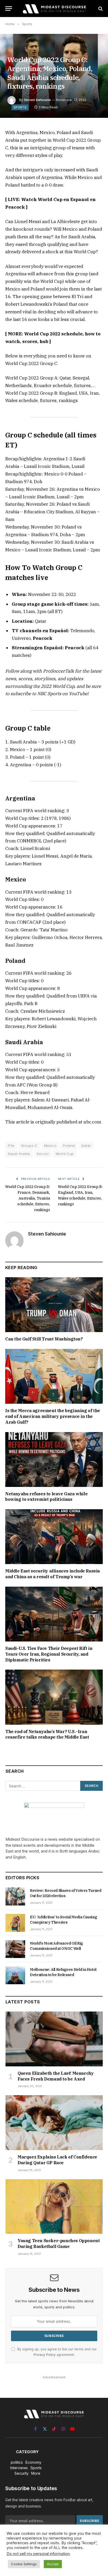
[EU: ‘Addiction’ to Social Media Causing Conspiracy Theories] (15, 1923)
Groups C (29, 1146)
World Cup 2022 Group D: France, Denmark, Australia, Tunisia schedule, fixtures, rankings (28, 1198)
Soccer (43, 1154)
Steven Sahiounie (37, 100)
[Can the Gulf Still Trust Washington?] (54, 1305)
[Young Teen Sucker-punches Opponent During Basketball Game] (54, 2207)
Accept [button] (53, 2564)
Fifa (11, 1146)
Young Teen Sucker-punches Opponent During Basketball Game (59, 2244)
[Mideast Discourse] (54, 9)
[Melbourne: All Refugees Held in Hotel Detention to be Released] (15, 1975)
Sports (20, 107)
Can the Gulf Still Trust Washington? (44, 1339)
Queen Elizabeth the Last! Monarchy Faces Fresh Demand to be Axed (56, 2076)
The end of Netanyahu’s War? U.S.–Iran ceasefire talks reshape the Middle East (47, 1734)
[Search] (100, 9)
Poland (69, 1146)
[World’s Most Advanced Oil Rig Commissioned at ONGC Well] (15, 1949)
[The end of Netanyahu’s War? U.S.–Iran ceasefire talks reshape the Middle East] (54, 1697)
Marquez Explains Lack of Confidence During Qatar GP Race (57, 2160)
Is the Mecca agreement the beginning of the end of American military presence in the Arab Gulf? (53, 1416)
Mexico (50, 1146)
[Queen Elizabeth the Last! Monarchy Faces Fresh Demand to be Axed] (54, 2039)
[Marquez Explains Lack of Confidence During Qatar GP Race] (54, 2123)
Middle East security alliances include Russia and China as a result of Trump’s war (53, 1574)
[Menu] (9, 9)
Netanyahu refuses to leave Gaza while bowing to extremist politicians (46, 1497)
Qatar (86, 1146)
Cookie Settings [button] (24, 2564)
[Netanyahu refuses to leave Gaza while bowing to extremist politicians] (54, 1459)
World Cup (65, 1154)
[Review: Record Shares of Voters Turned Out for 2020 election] (15, 1896)
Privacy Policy (45, 2355)
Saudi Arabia (19, 1154)
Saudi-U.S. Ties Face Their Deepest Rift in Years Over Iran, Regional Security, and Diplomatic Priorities (49, 1654)
